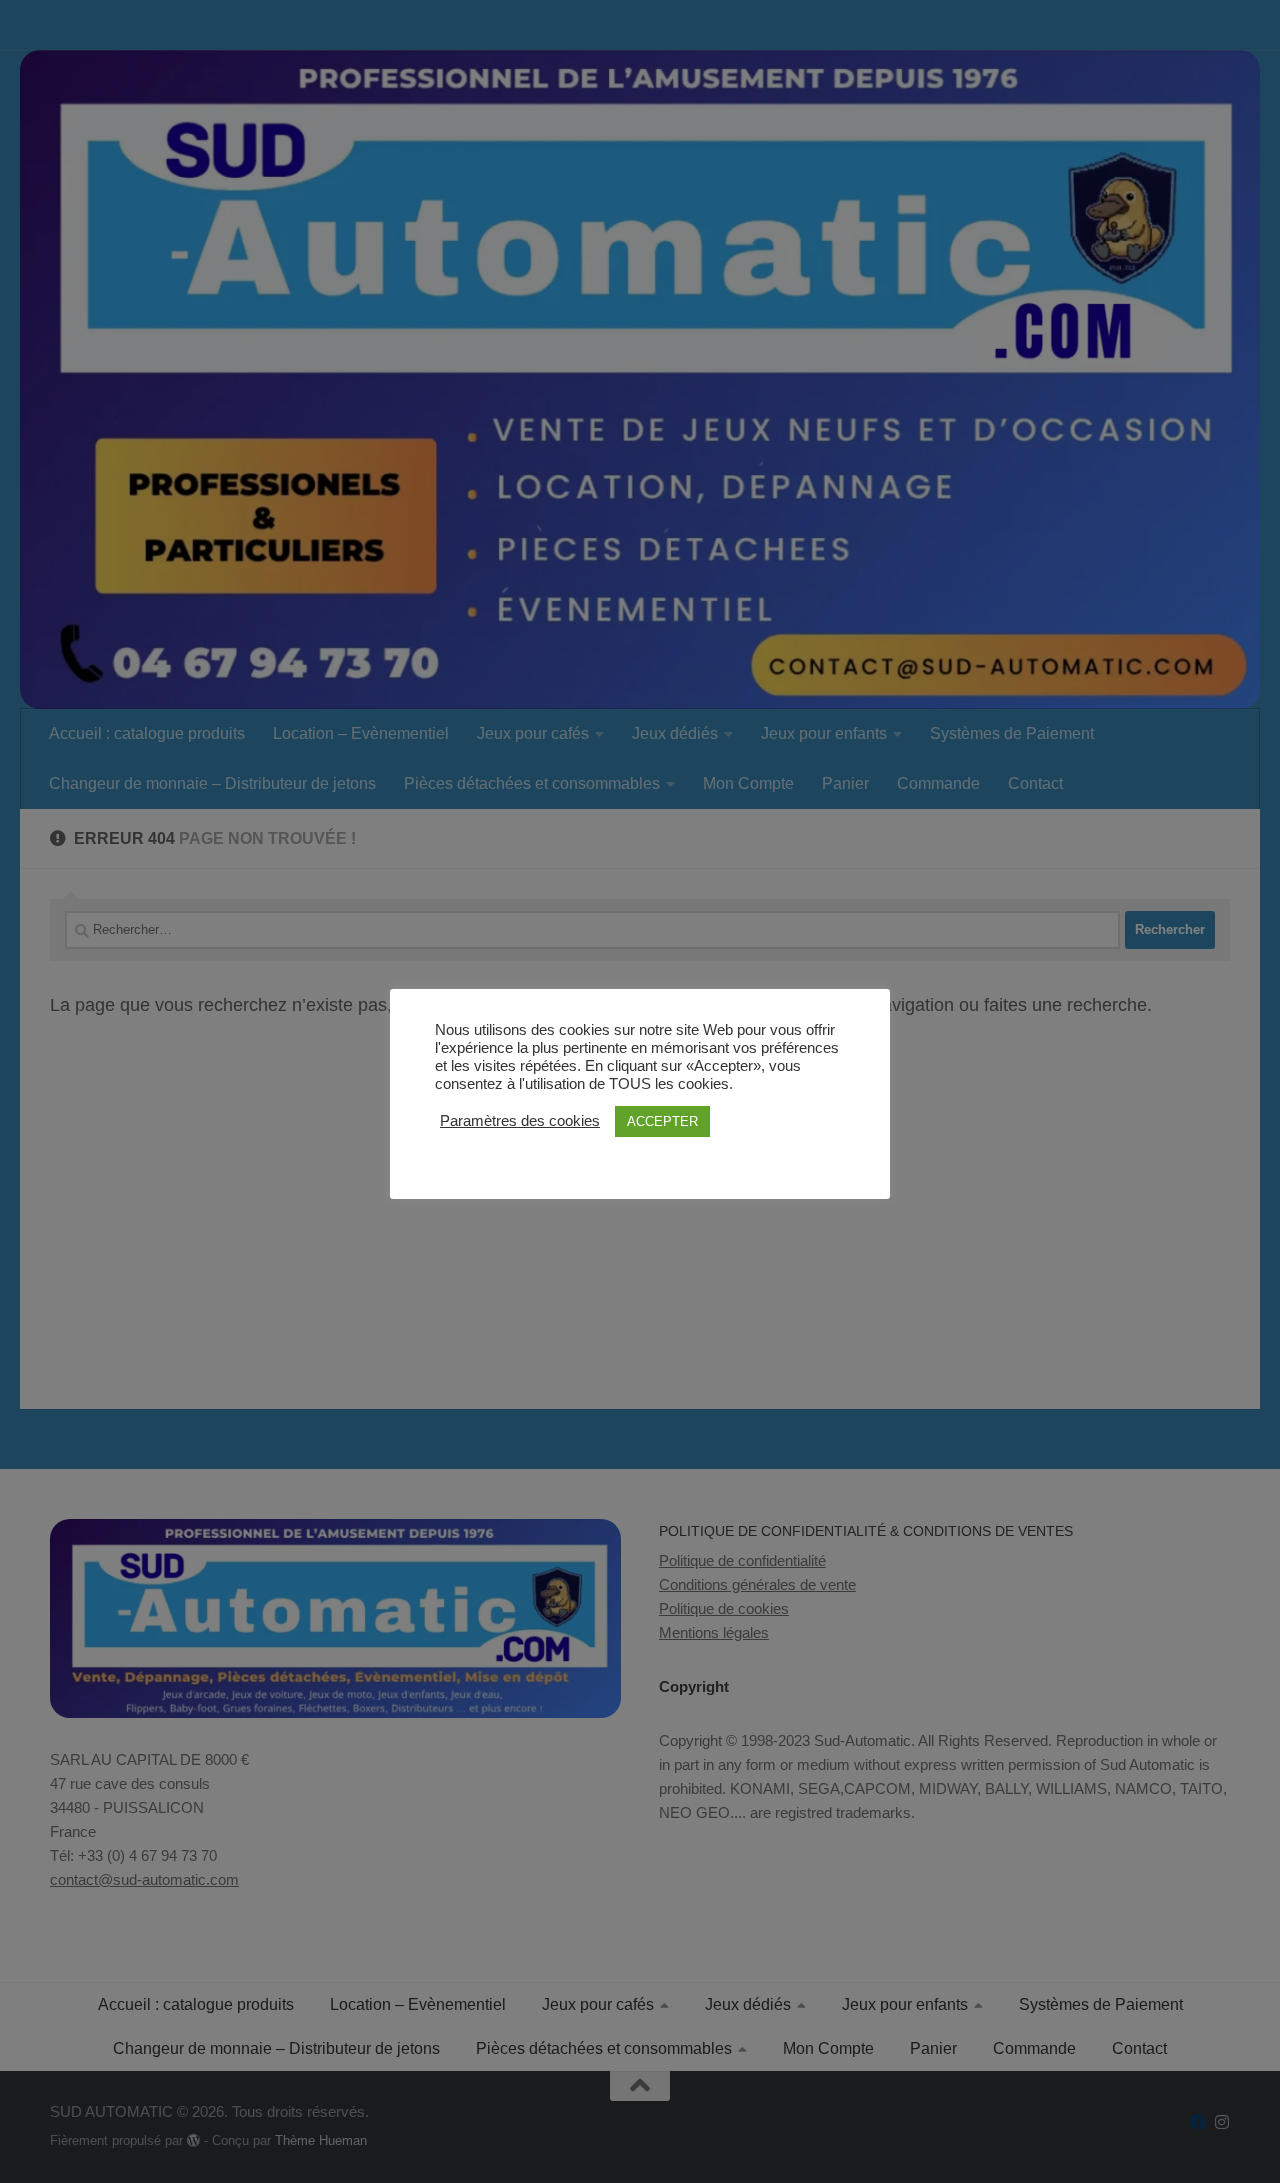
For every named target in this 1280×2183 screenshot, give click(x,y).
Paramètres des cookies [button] (520, 1121)
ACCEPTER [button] (662, 1121)
